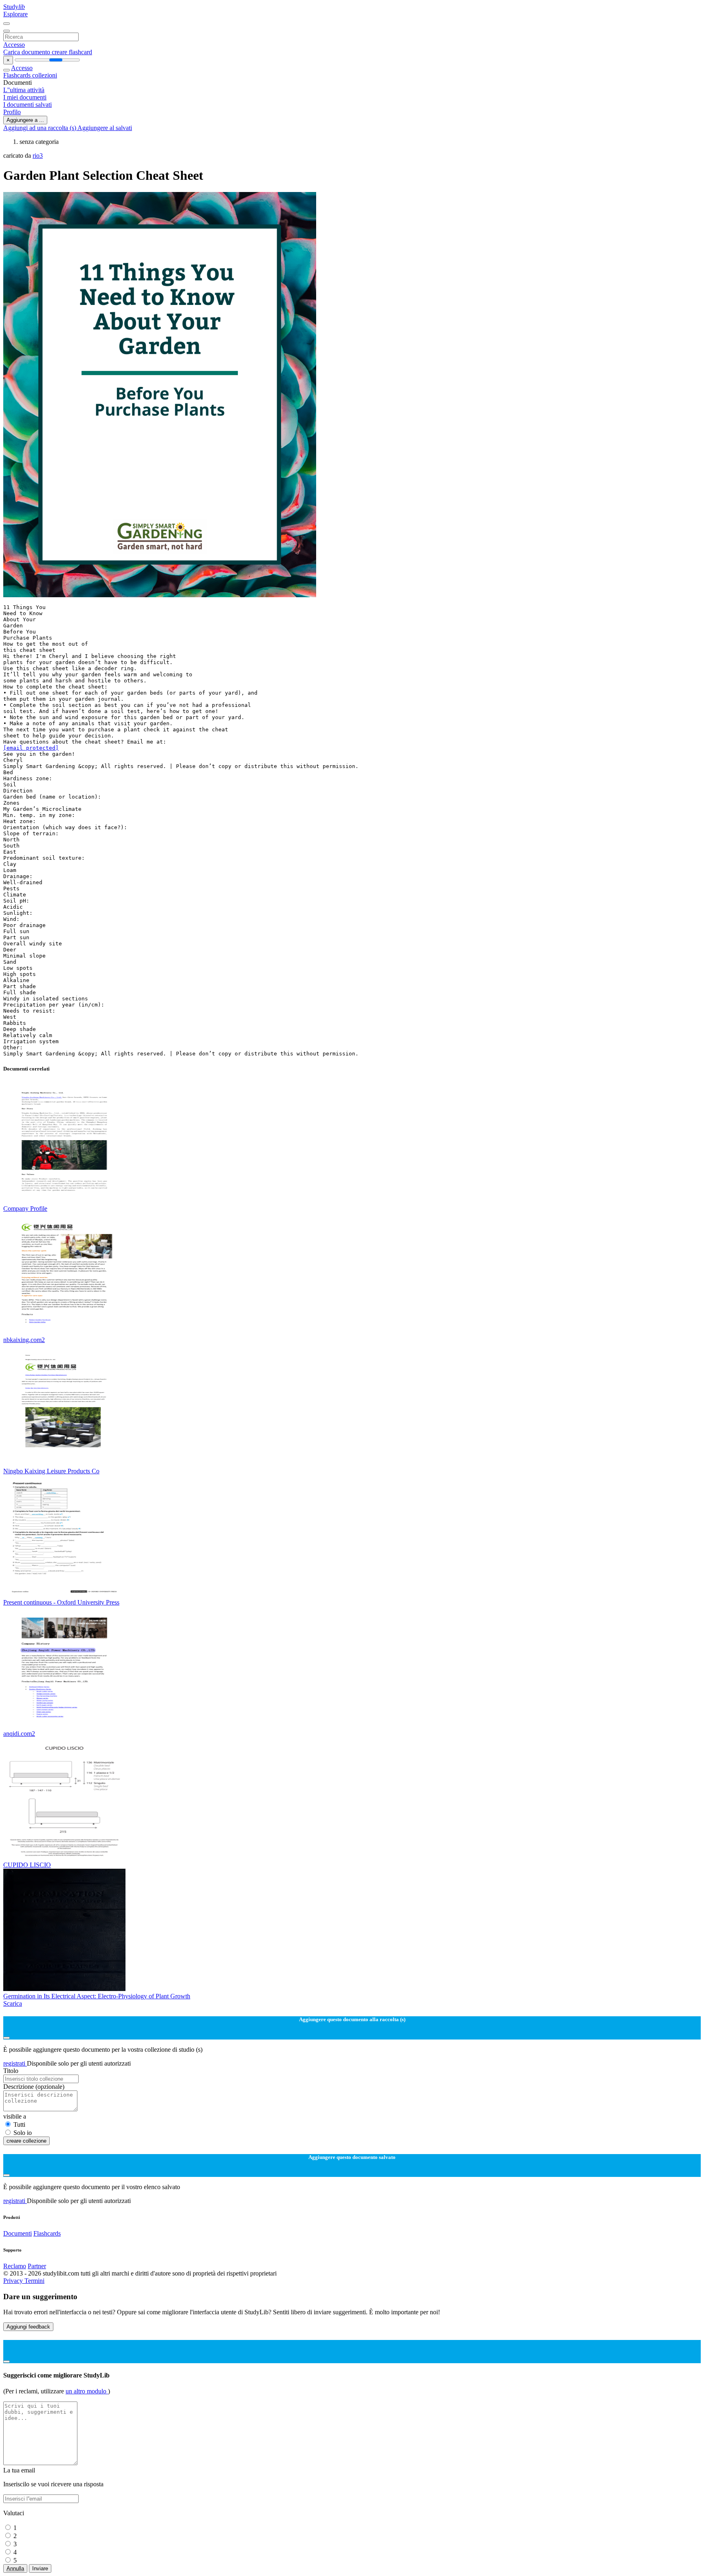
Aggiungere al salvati (105, 128)
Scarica (13, 2003)
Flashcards (18, 75)
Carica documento (27, 52)
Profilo (12, 112)
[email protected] (31, 748)
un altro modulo (87, 2391)
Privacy (14, 2281)
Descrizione (34, 2087)
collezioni (45, 75)
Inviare (40, 2568)
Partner (37, 2266)
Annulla (15, 2568)
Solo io (23, 2133)
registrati (15, 2063)
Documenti (18, 2233)
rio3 (38, 156)
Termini (34, 2281)
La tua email (19, 2470)
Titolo (11, 2071)
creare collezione (26, 2141)
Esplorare (15, 14)
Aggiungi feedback (28, 2327)
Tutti (19, 2125)
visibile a (15, 2116)
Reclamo (15, 2266)
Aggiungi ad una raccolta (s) (40, 128)
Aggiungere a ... (25, 120)
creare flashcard (72, 52)
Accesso (14, 45)
